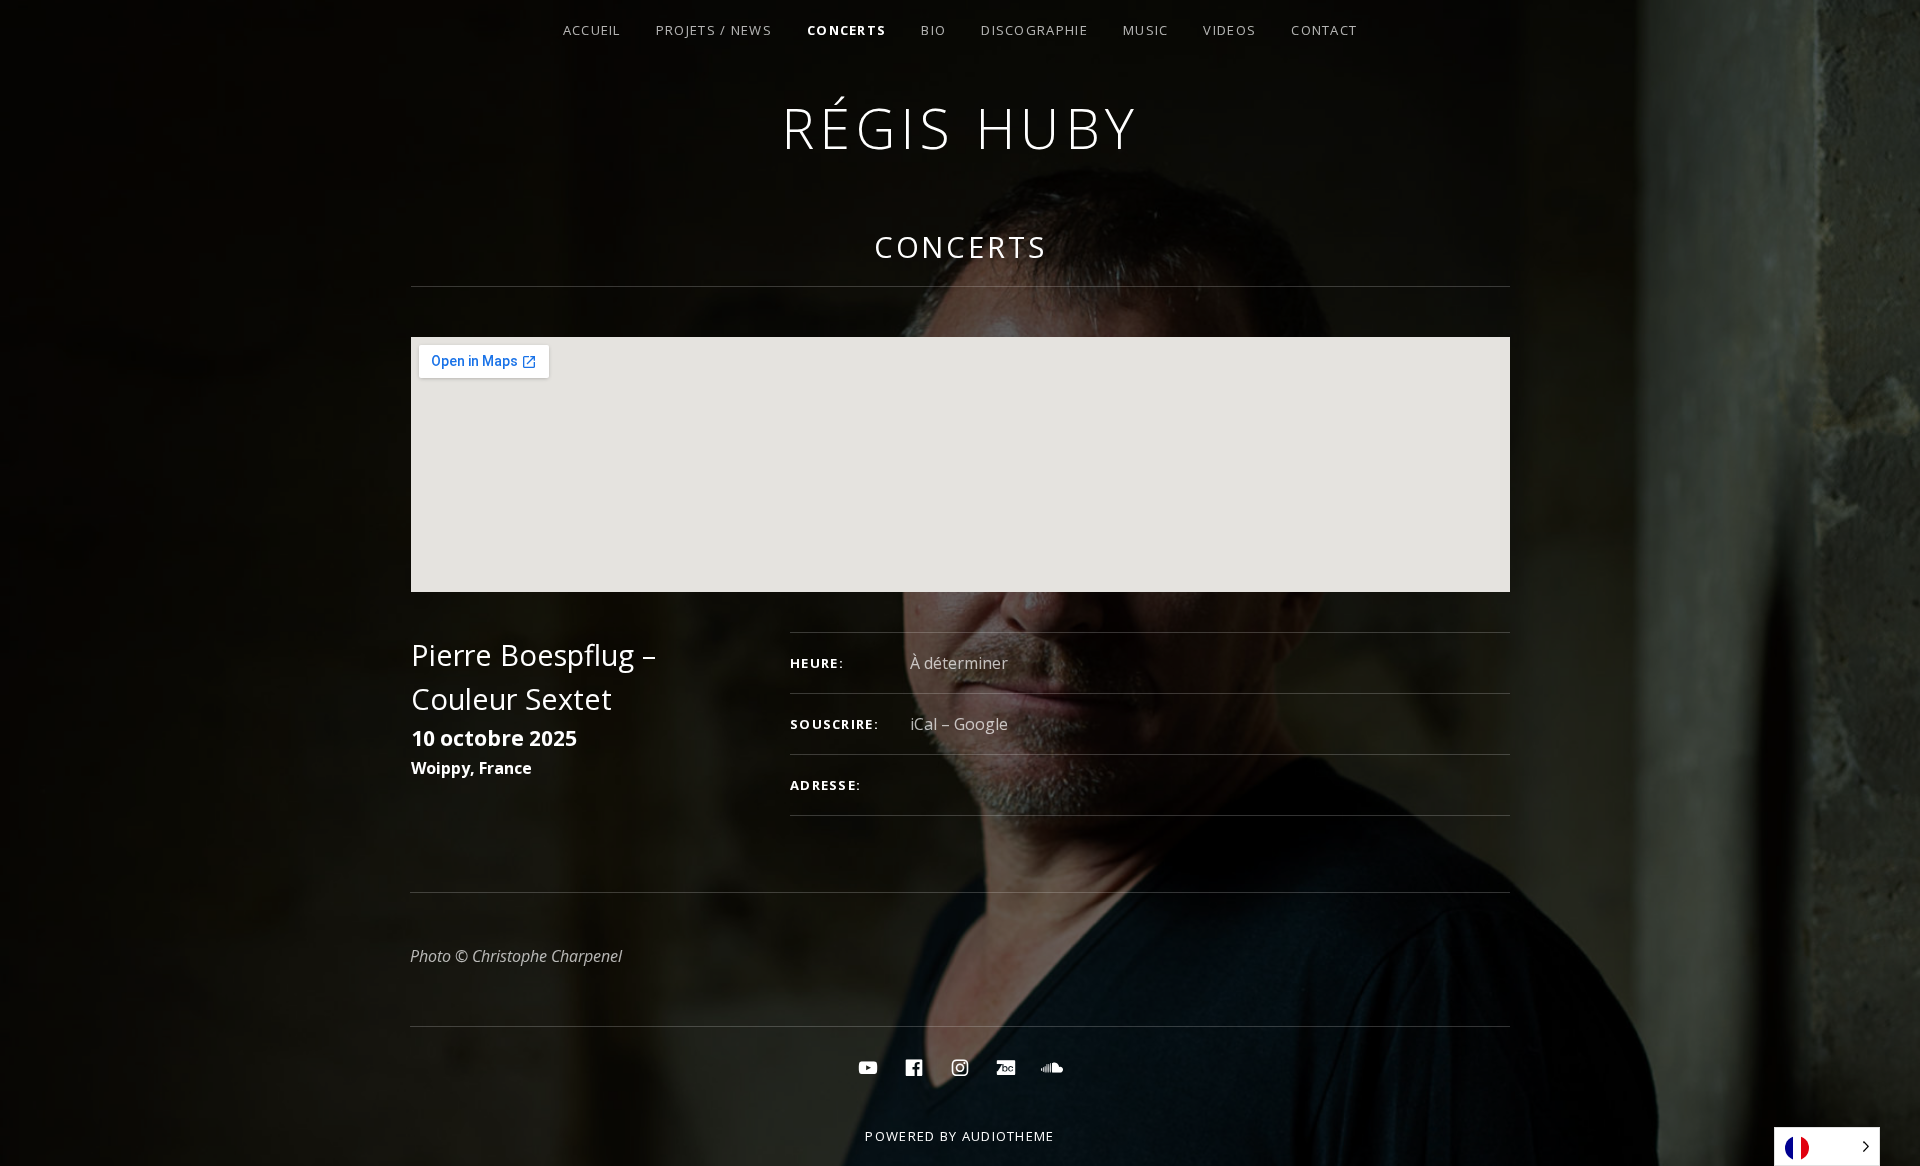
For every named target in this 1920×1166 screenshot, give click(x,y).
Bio (933, 30)
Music (1146, 30)
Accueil (592, 30)
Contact (1324, 30)
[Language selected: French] (1827, 1146)
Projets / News (714, 30)
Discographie (1034, 30)
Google (981, 724)
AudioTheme (1008, 1136)
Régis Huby (960, 127)
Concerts (846, 30)
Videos (1229, 30)
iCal (923, 724)
